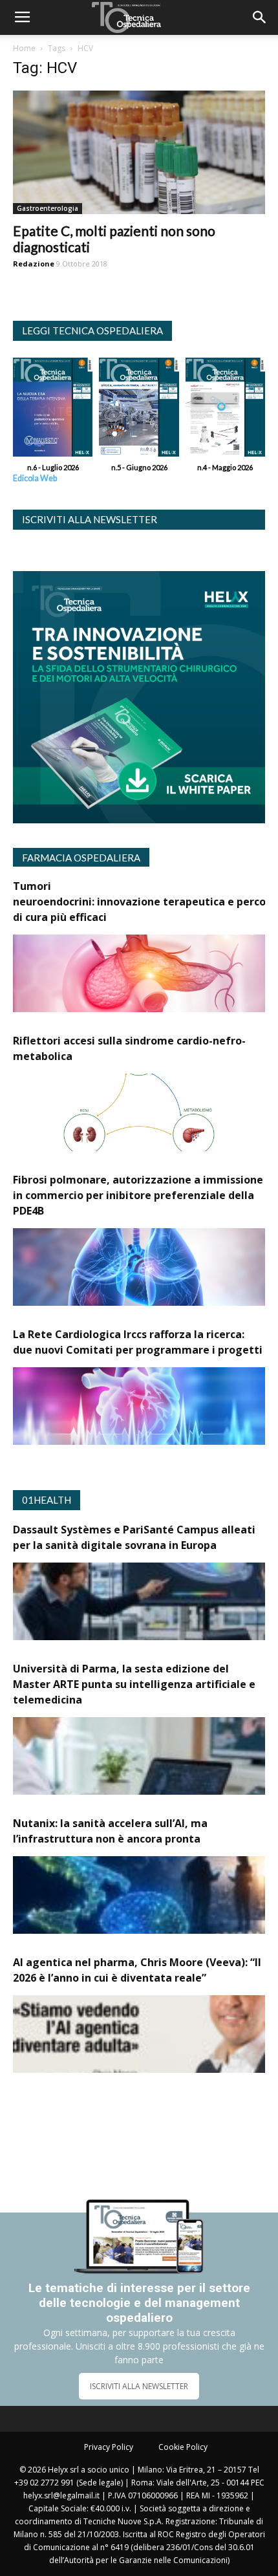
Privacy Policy (109, 2447)
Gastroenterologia (48, 208)
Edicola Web (35, 478)
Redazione (34, 264)
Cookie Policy (183, 2447)
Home (24, 48)
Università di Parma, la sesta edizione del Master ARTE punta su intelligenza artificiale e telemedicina (134, 1684)
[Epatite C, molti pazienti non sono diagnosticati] (139, 152)
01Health (47, 1500)
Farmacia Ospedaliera (81, 858)
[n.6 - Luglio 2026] (53, 410)
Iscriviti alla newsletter (90, 519)
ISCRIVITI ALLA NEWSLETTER (139, 2386)
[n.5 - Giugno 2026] (139, 410)
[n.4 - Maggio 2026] (225, 410)
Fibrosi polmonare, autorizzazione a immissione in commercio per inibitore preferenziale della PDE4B (138, 1195)
